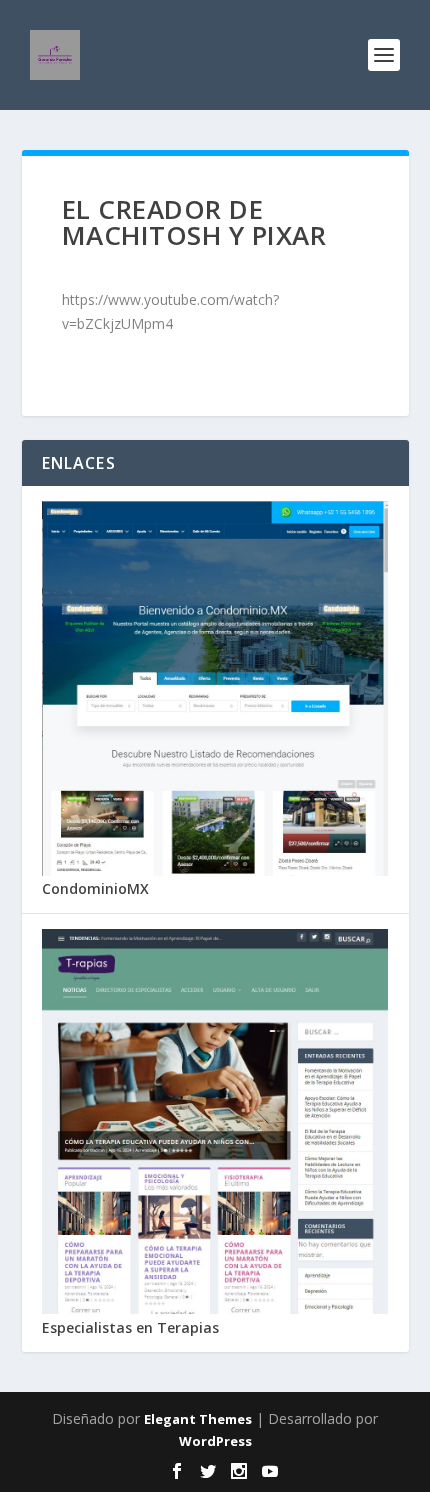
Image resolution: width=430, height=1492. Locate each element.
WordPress (215, 1441)
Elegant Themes (198, 1419)
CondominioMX (95, 888)
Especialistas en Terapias (130, 1327)
